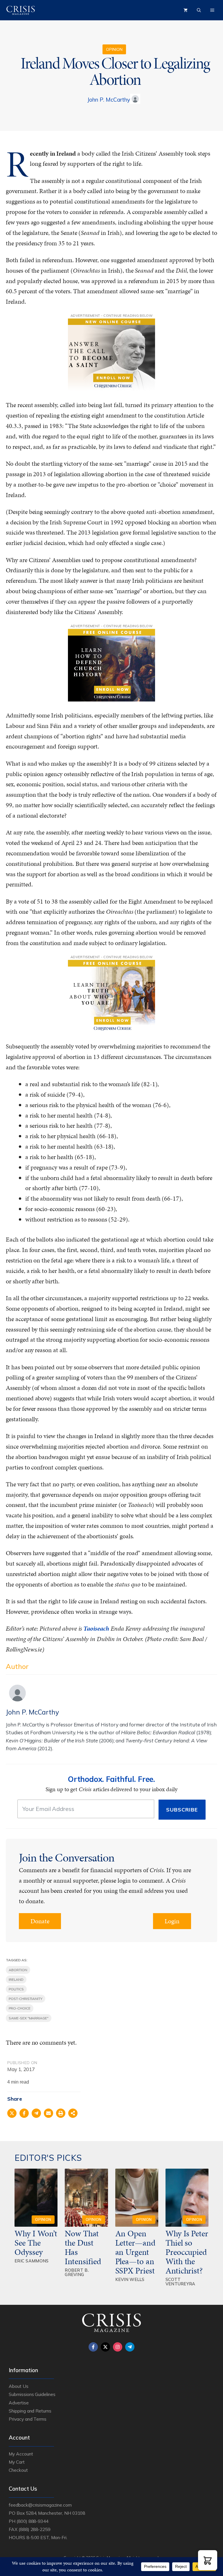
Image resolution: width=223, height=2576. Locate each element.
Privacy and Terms (28, 2419)
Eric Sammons (32, 2261)
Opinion (114, 49)
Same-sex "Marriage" (29, 2018)
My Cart (17, 2462)
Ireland (16, 1979)
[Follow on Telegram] (130, 2347)
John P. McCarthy (108, 100)
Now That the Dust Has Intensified (84, 2247)
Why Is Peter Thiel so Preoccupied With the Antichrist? (187, 2252)
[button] (208, 2560)
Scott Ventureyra (180, 2282)
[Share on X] (12, 2113)
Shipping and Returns (30, 2411)
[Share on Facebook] (24, 2113)
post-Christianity (26, 1999)
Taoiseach (96, 1628)
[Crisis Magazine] (21, 10)
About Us (19, 2386)
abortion (18, 1970)
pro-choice (20, 2008)
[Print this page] (61, 2113)
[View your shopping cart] (186, 10)
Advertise (19, 2403)
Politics (16, 1989)
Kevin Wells (130, 2279)
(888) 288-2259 (34, 2529)
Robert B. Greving (77, 2272)
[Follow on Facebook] (93, 2347)
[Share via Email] (48, 2113)
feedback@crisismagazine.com (40, 2505)
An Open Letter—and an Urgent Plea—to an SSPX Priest (135, 2252)
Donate (40, 1921)
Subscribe (182, 1810)
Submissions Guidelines (32, 2394)
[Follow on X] (105, 2347)
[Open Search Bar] (199, 10)
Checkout (18, 2470)
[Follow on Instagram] (118, 2347)
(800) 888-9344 (32, 2521)
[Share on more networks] (73, 2113)
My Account (21, 2454)
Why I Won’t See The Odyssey (36, 2243)
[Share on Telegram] (36, 2113)
